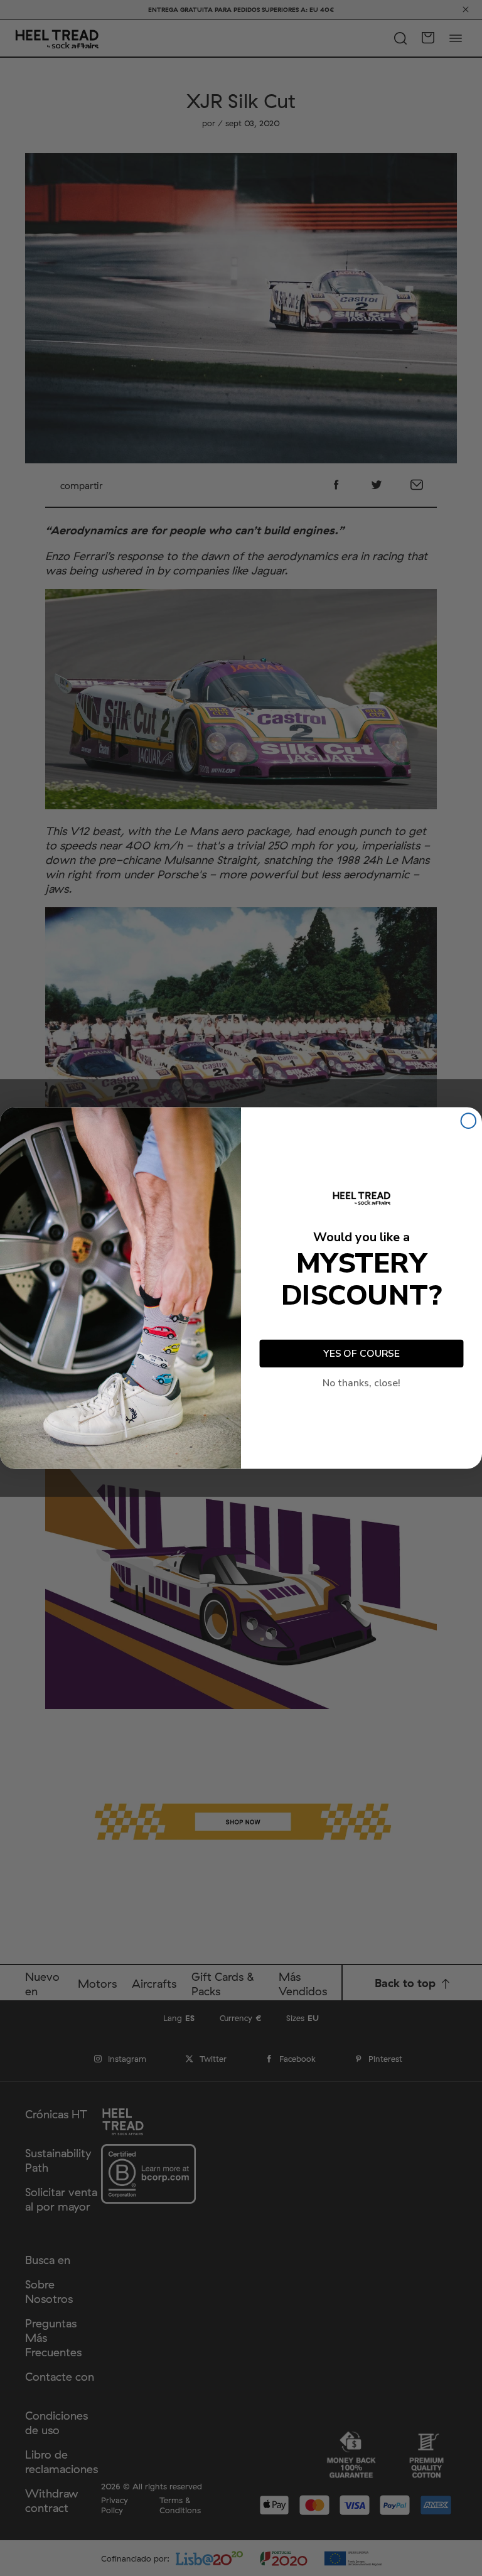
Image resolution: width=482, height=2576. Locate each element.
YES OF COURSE (361, 1354)
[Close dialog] (469, 1121)
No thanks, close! (361, 1383)
